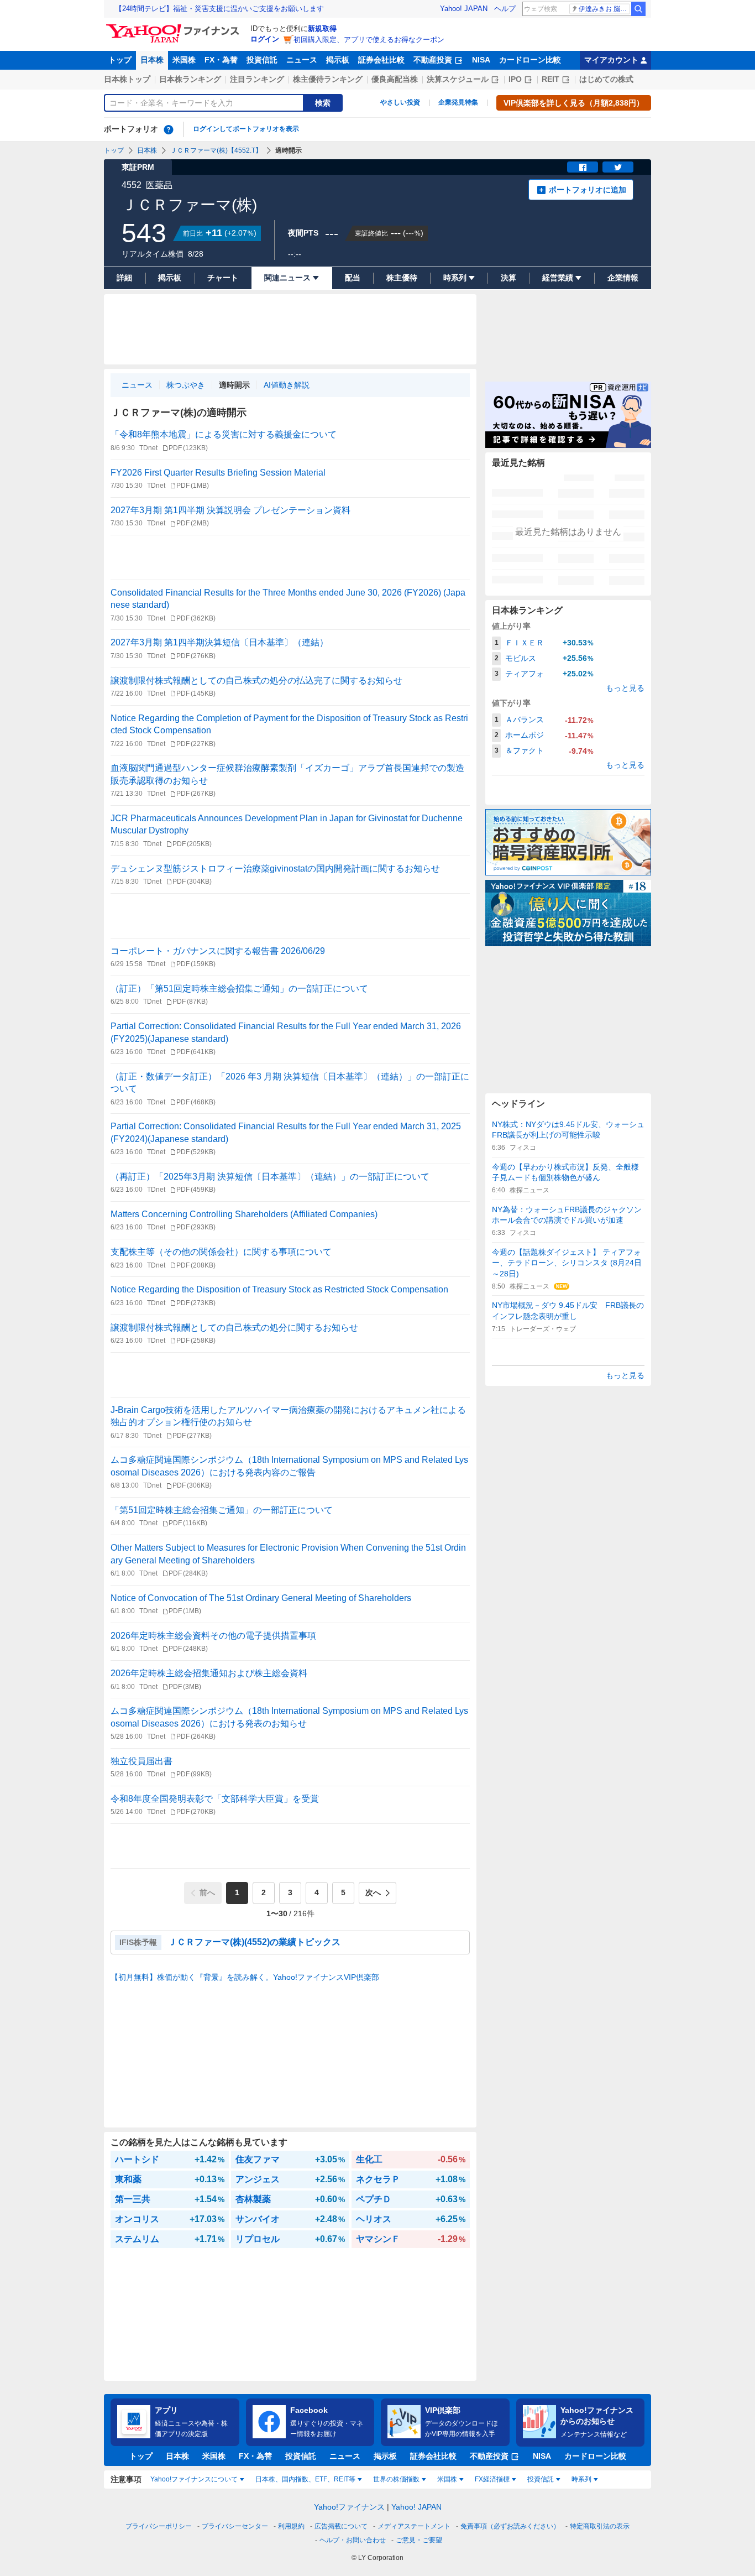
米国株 (184, 60)
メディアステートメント (414, 2526)
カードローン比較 (530, 60)
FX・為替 (221, 60)
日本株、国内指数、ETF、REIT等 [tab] (305, 2479)
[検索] (638, 9)
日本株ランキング (190, 79)
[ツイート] (618, 167)
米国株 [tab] (447, 2479)
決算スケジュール (458, 79)
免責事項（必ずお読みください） (510, 2526)
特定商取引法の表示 (600, 2526)
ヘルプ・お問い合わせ (353, 2540)
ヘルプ (505, 9)
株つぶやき (186, 385)
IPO (515, 79)
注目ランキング (257, 79)
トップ (120, 60)
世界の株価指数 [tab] (396, 2479)
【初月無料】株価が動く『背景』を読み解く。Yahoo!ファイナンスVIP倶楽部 (245, 1977)
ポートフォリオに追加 (588, 190)
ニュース (302, 60)
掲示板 (338, 60)
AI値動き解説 (287, 385)
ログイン (265, 39)
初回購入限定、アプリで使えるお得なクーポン (369, 40)
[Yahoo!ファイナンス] (174, 27)
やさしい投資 (400, 102)
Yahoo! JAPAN (464, 9)
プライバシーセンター (235, 2526)
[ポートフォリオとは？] (169, 129)
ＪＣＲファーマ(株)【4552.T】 (216, 150)
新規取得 (322, 28)
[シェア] (583, 167)
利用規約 (291, 2526)
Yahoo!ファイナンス (349, 2507)
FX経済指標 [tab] (492, 2479)
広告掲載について (341, 2526)
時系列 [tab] (581, 2479)
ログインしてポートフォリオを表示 (246, 129)
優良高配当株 (395, 79)
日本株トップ (127, 79)
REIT (550, 79)
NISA (481, 60)
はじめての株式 (606, 79)
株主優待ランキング (328, 79)
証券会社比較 (381, 60)
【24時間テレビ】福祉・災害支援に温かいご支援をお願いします (219, 9)
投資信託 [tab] (541, 2479)
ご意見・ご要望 (419, 2540)
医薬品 (159, 185)
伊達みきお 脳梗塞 (604, 9)
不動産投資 (433, 60)
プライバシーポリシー (159, 2526)
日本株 (152, 60)
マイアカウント (611, 60)
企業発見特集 (458, 102)
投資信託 (262, 60)
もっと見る (625, 688)
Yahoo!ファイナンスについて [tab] (194, 2479)
